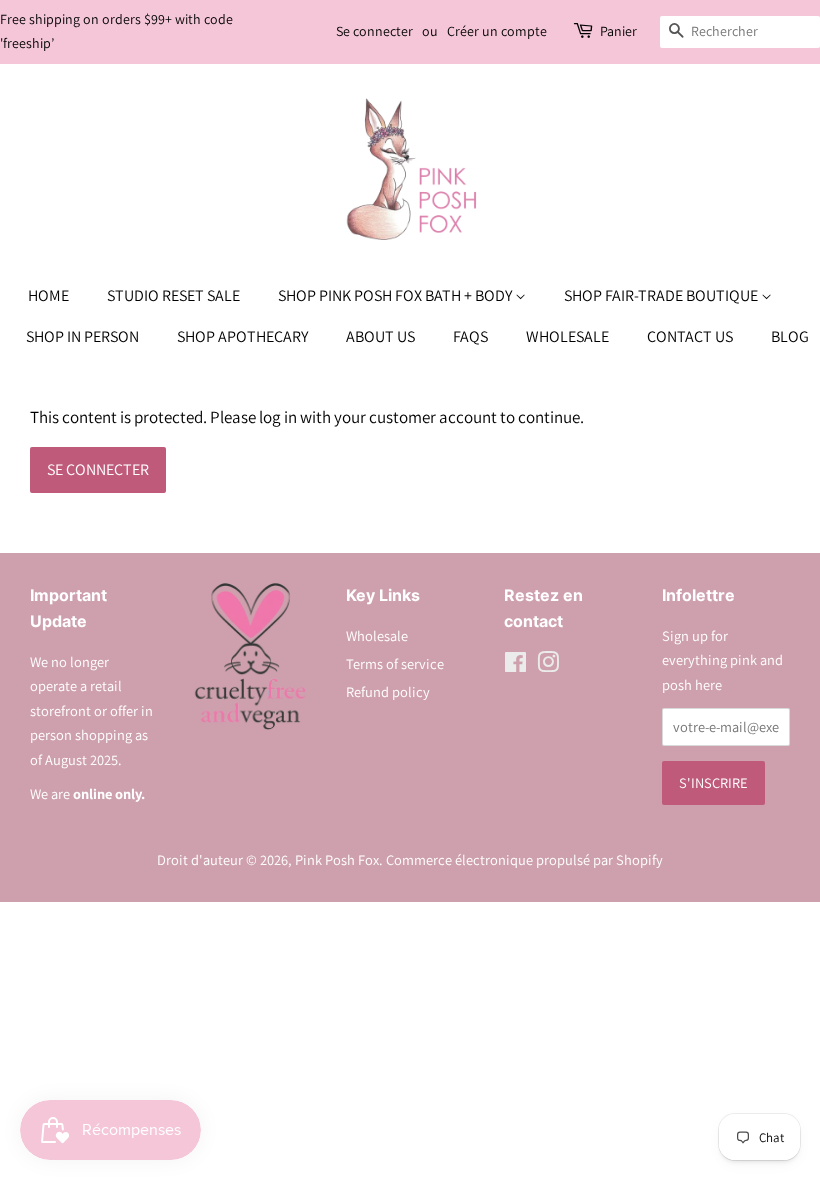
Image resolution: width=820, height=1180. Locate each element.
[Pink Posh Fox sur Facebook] (515, 665)
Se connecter (374, 31)
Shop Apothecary (242, 336)
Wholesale (567, 336)
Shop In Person (82, 336)
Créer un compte (497, 31)
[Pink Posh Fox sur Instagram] (548, 665)
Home (48, 295)
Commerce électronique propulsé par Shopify (524, 859)
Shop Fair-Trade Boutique (662, 295)
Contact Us (690, 336)
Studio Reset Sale (173, 295)
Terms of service (395, 663)
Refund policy (388, 691)
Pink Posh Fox (337, 859)
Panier (618, 31)
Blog (790, 336)
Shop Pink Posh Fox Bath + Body (396, 295)
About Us (380, 336)
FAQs (470, 336)
